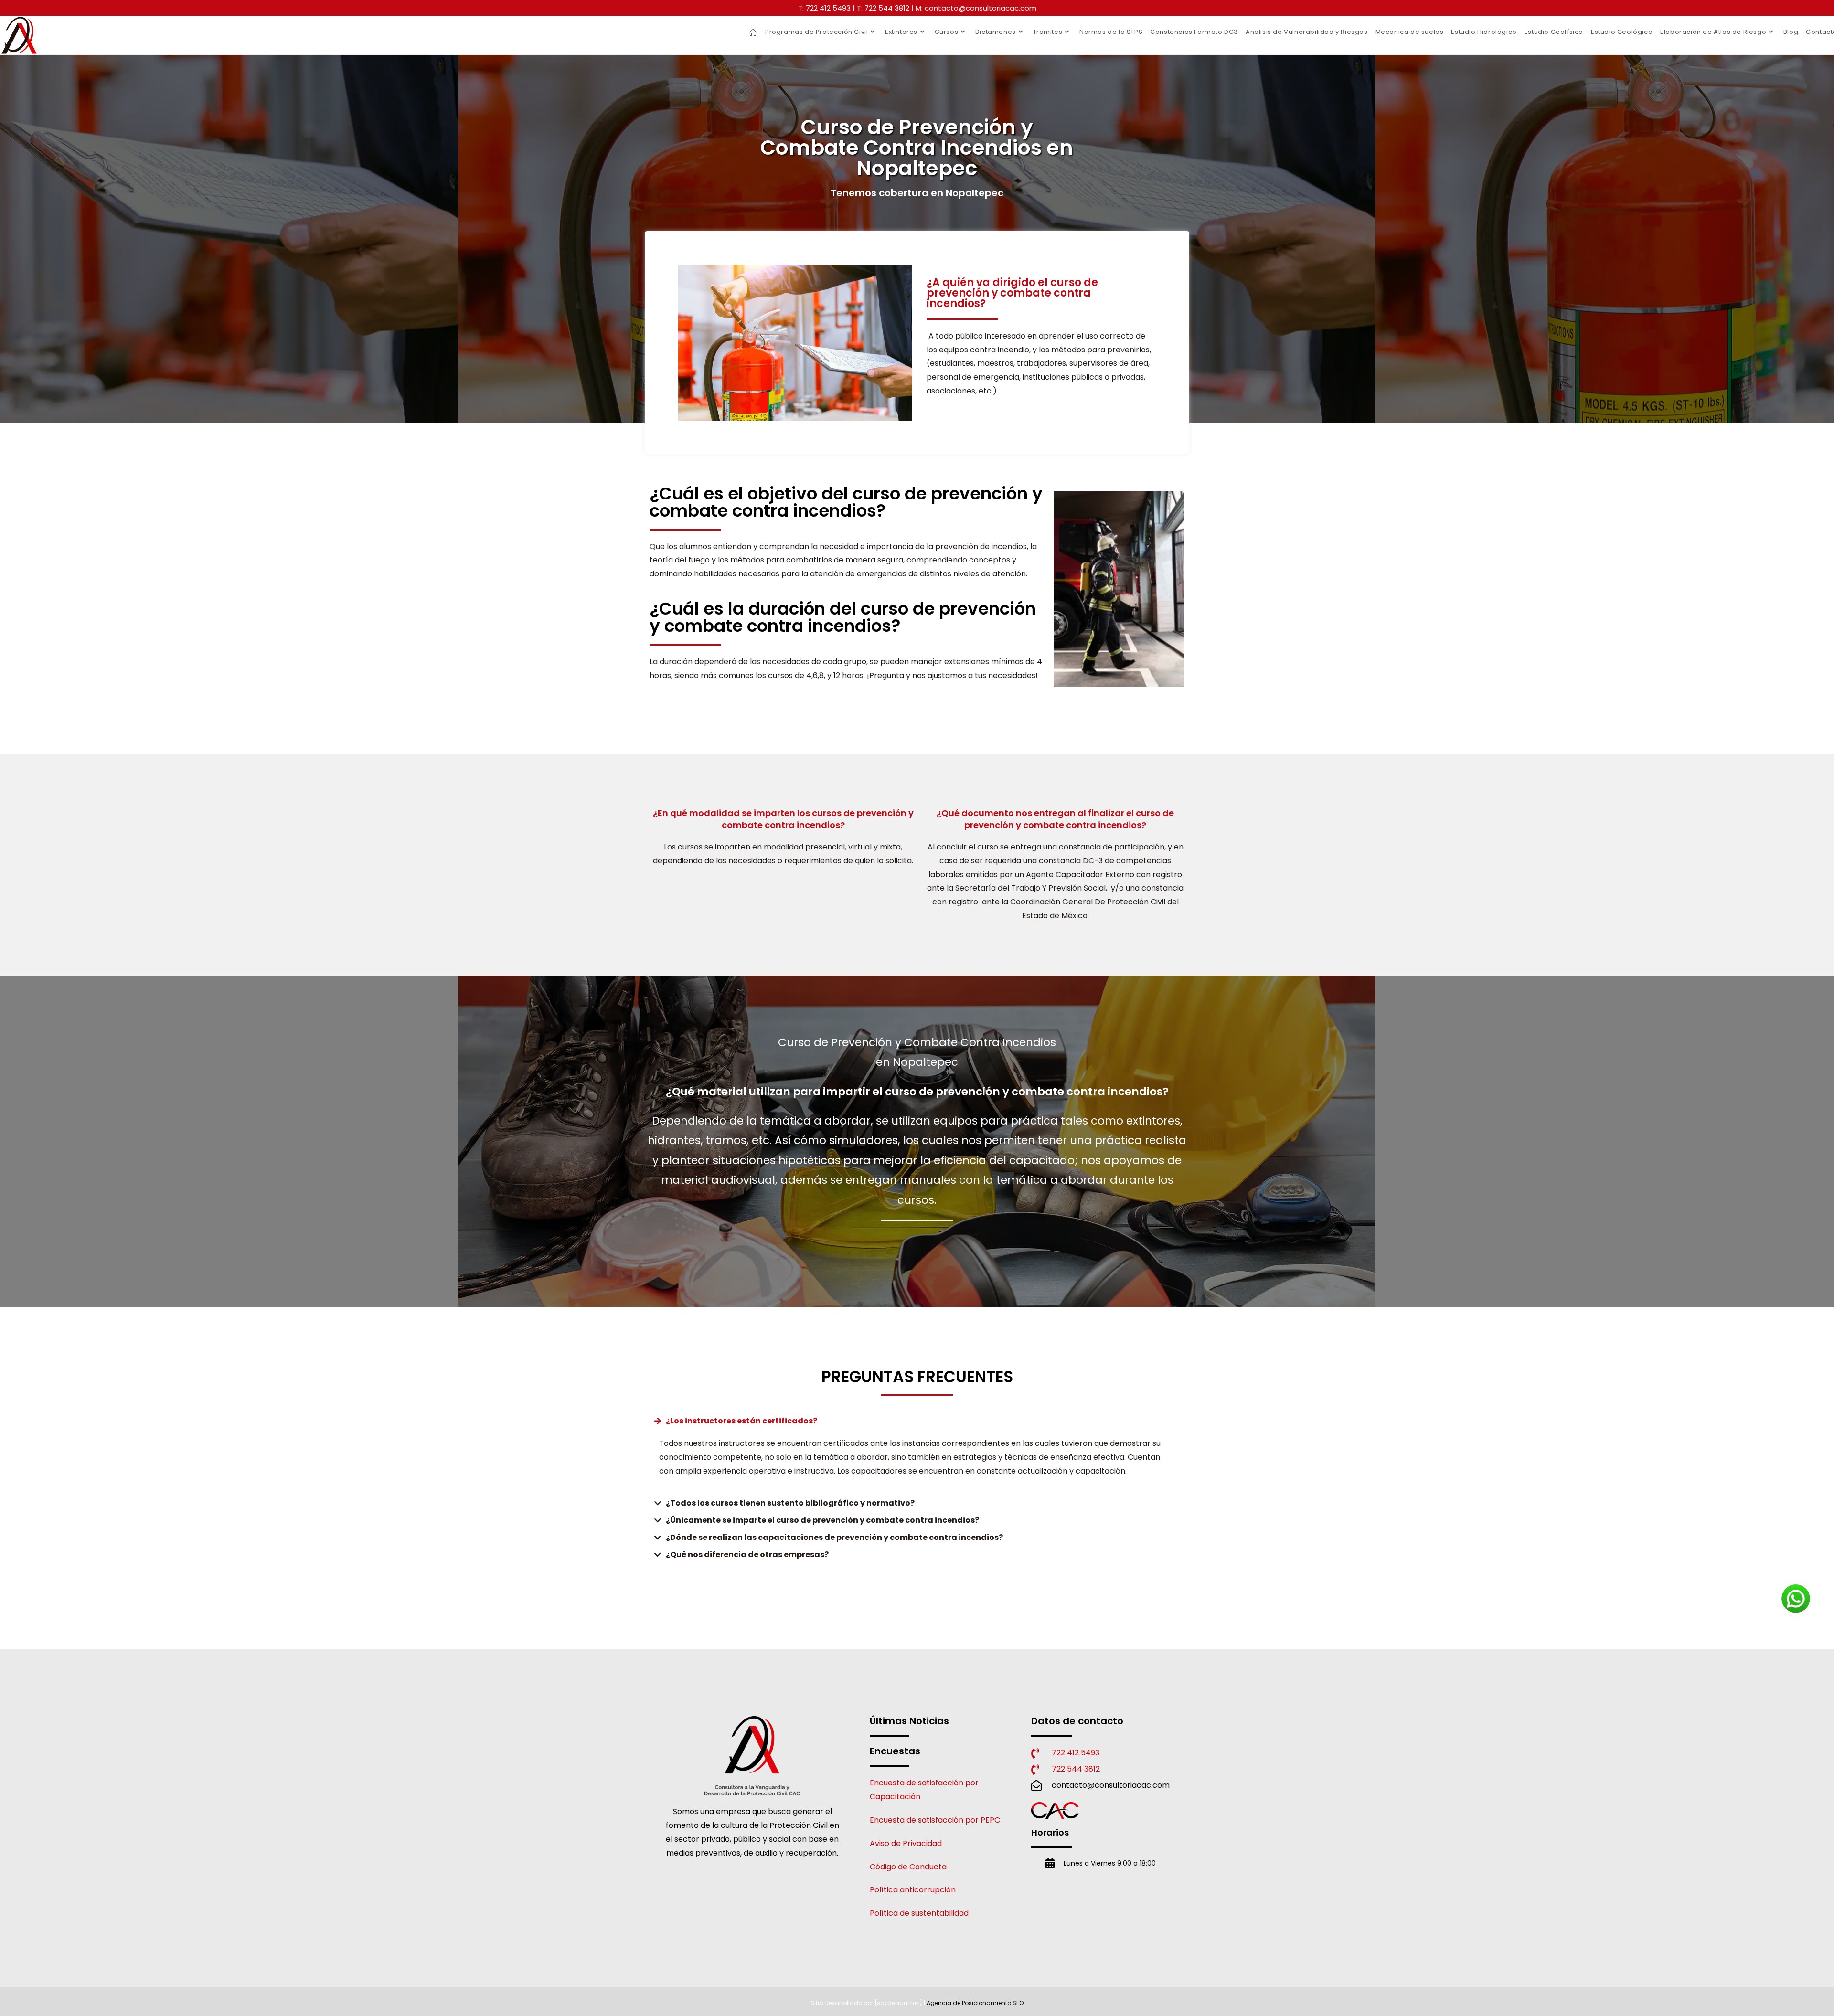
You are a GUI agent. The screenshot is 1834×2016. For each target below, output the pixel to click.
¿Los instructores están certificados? (741, 1421)
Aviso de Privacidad (906, 1843)
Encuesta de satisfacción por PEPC (935, 1820)
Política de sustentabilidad (919, 1913)
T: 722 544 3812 (883, 8)
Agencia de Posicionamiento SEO (975, 2003)
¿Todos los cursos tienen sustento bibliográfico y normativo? (790, 1503)
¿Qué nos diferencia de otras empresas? (747, 1554)
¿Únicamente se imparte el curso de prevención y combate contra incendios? (822, 1520)
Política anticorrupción (913, 1890)
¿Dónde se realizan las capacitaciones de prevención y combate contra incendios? (834, 1537)
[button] (917, 1421)
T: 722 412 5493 (824, 8)
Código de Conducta (908, 1867)
